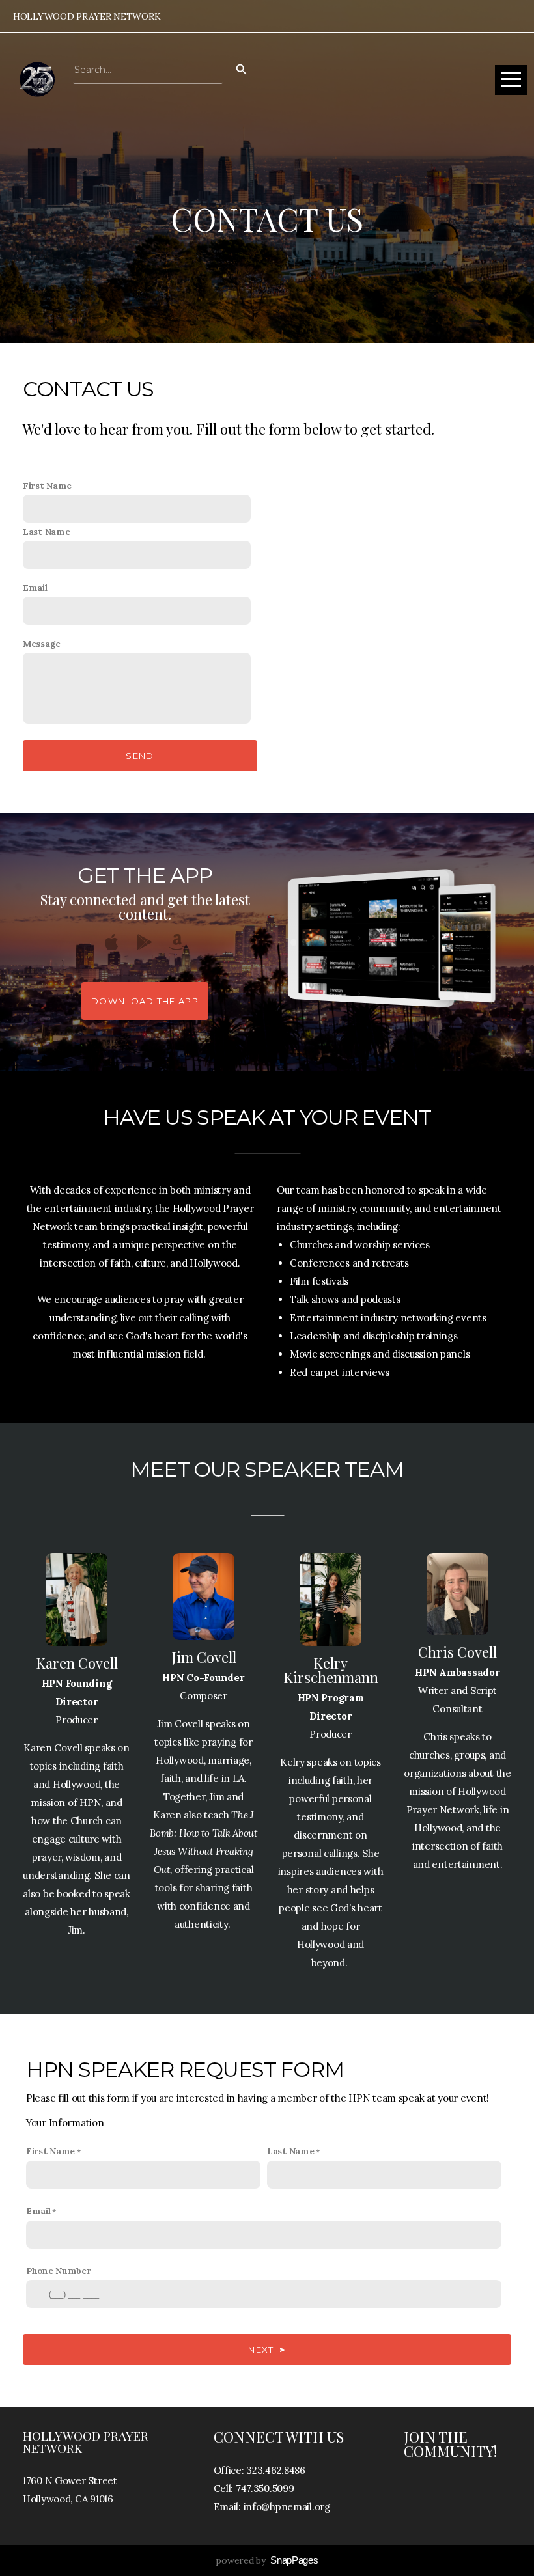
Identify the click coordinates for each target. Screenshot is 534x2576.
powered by (267, 2560)
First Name (47, 486)
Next (267, 2350)
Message (42, 644)
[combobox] (148, 70)
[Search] (242, 70)
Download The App (145, 1001)
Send (140, 756)
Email (35, 588)
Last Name (46, 532)
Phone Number (59, 2271)
